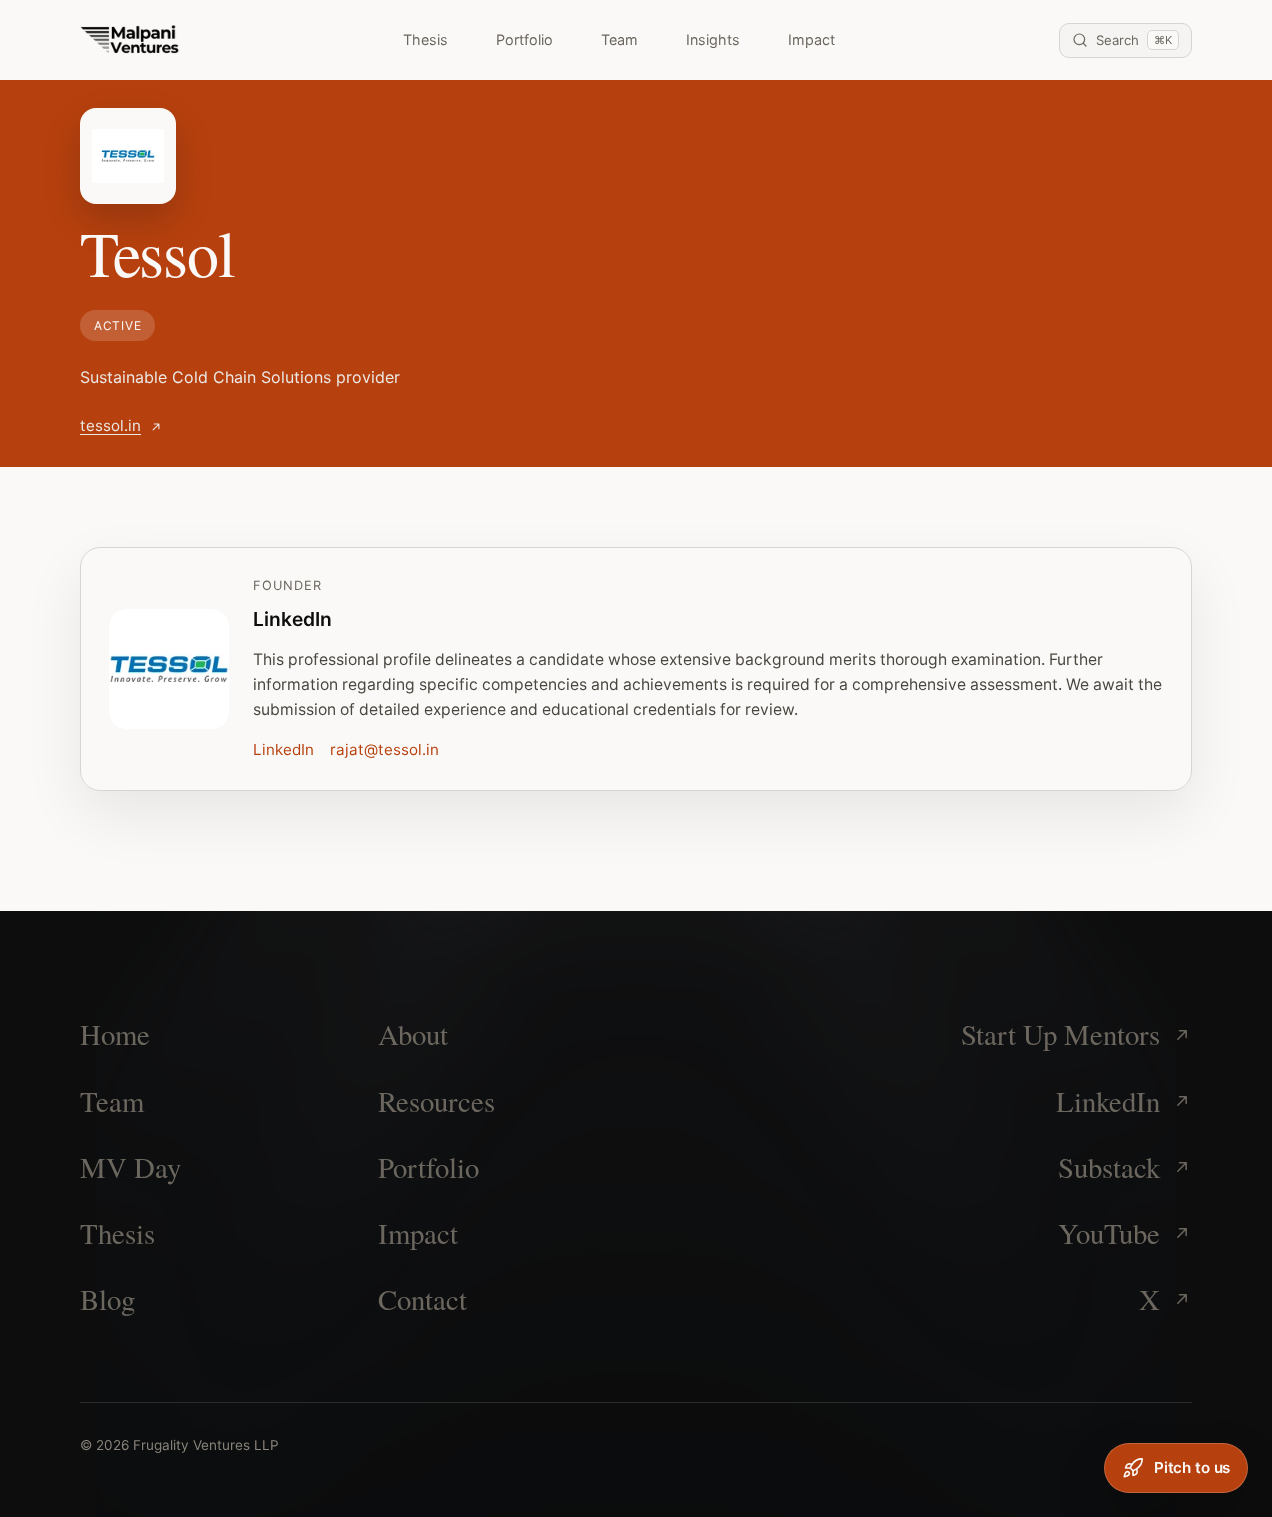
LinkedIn (283, 749)
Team (619, 39)
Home (115, 1034)
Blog (107, 1299)
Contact (422, 1299)
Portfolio (524, 39)
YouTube (1109, 1233)
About (413, 1034)
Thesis (425, 39)
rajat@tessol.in (384, 749)
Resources (436, 1101)
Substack (1109, 1167)
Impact (811, 39)
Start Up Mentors (1060, 1034)
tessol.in (110, 425)
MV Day (130, 1167)
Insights (713, 39)
